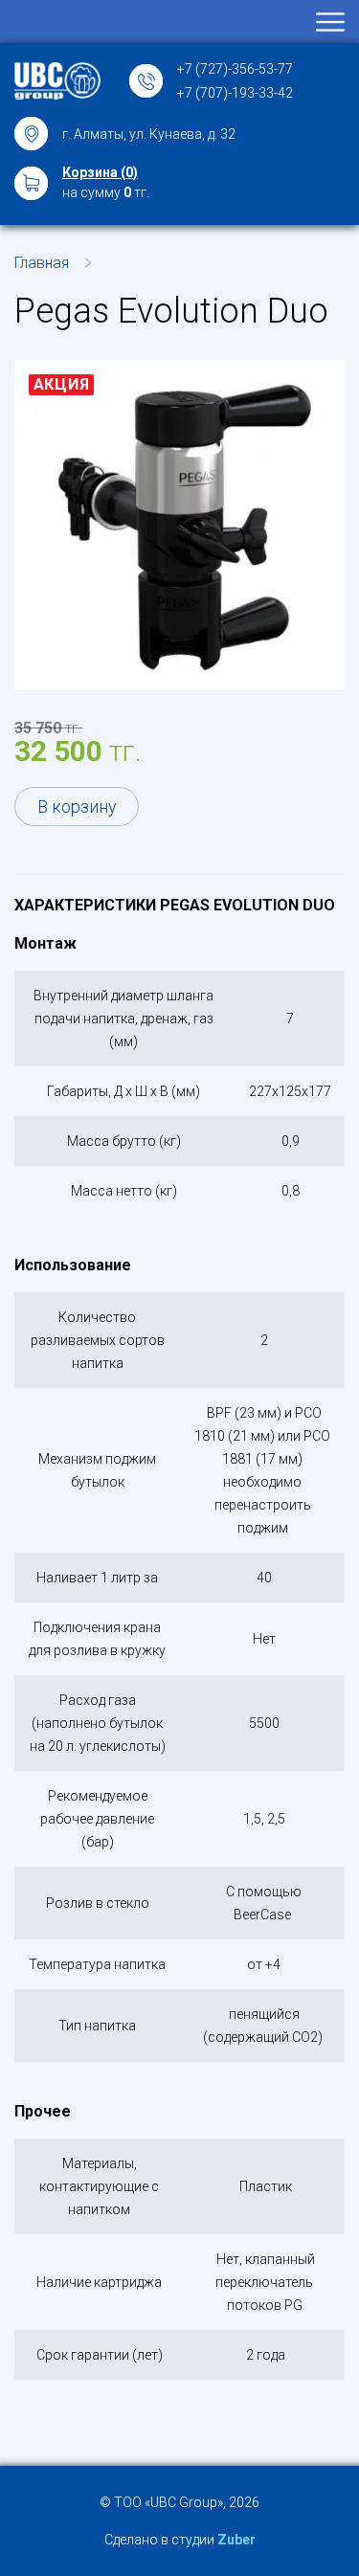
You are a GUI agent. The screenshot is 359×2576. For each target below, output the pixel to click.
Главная (42, 263)
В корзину (77, 806)
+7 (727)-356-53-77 (235, 69)
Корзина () (100, 172)
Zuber (236, 2540)
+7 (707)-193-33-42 (235, 93)
